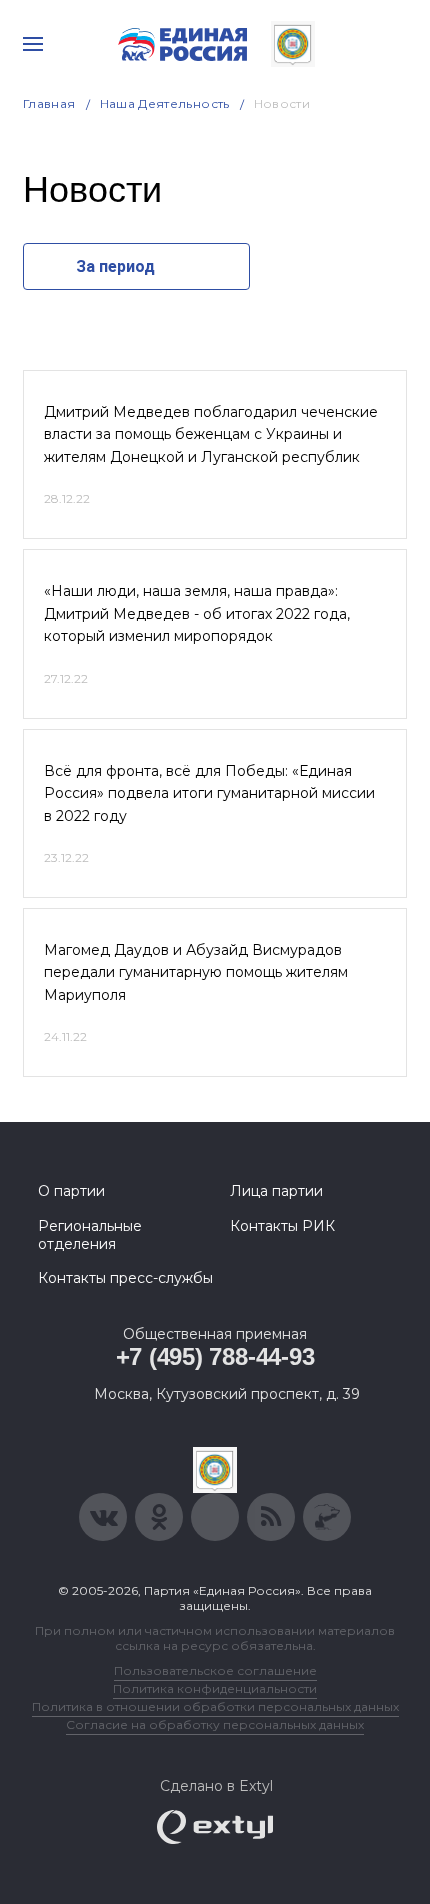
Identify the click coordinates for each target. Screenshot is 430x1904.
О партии (71, 1191)
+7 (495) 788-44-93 (215, 1356)
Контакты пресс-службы (125, 1278)
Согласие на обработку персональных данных (215, 1724)
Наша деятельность (165, 103)
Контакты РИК (282, 1226)
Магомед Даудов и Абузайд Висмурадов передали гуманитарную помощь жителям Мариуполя (196, 972)
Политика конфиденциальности (215, 1688)
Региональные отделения (90, 1235)
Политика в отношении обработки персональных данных (215, 1706)
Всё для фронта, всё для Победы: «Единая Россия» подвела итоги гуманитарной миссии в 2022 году (209, 793)
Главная (49, 103)
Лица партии (276, 1191)
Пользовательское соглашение (215, 1670)
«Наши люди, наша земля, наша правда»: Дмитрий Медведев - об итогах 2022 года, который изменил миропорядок (197, 613)
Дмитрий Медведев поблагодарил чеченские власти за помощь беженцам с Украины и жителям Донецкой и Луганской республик (211, 434)
